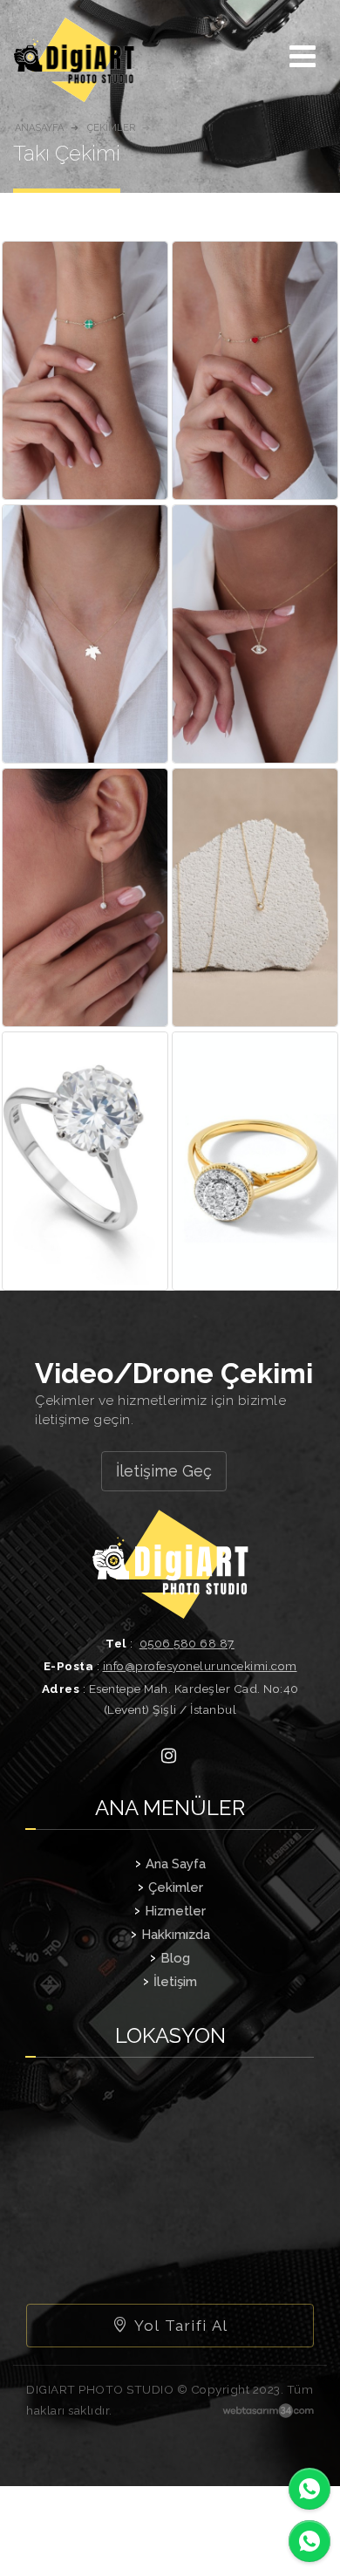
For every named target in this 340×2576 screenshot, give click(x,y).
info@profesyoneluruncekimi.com (200, 1666)
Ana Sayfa (176, 1864)
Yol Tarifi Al (179, 2326)
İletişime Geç (164, 1471)
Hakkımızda (176, 1935)
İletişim (175, 1982)
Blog (175, 1958)
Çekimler (176, 1887)
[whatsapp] (309, 2489)
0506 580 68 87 (187, 1643)
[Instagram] (168, 1755)
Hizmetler (175, 1911)
